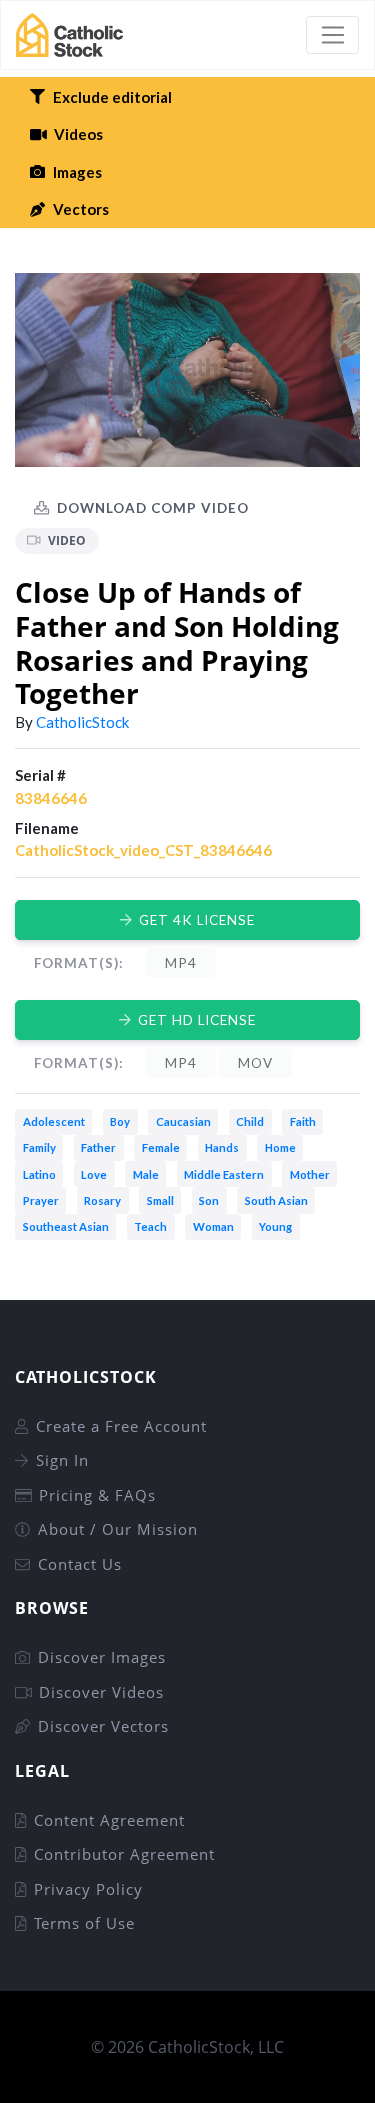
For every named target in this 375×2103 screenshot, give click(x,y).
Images (77, 172)
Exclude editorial (112, 97)
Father (98, 1147)
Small (160, 1200)
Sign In (62, 1460)
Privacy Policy (88, 1889)
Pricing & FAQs (97, 1495)
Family (39, 1147)
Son (209, 1200)
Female (161, 1147)
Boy (120, 1121)
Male (146, 1174)
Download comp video (153, 508)
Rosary (102, 1200)
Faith (303, 1121)
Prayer (41, 1200)
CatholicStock (82, 722)
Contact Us (80, 1564)
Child (250, 1121)
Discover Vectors (103, 1726)
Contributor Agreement (124, 1854)
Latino (39, 1174)
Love (94, 1174)
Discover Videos (101, 1692)
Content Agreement (109, 1820)
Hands (222, 1147)
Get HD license (197, 1020)
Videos (78, 134)
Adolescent (54, 1121)
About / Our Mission (118, 1529)
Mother (310, 1174)
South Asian (276, 1200)
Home (280, 1147)
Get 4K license (197, 920)
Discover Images (102, 1657)
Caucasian (183, 1121)
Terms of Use (84, 1923)
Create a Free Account (121, 1426)
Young (275, 1226)
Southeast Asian (66, 1226)
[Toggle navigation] (332, 35)
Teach (150, 1226)
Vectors (81, 209)
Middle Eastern (224, 1174)
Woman (213, 1226)
